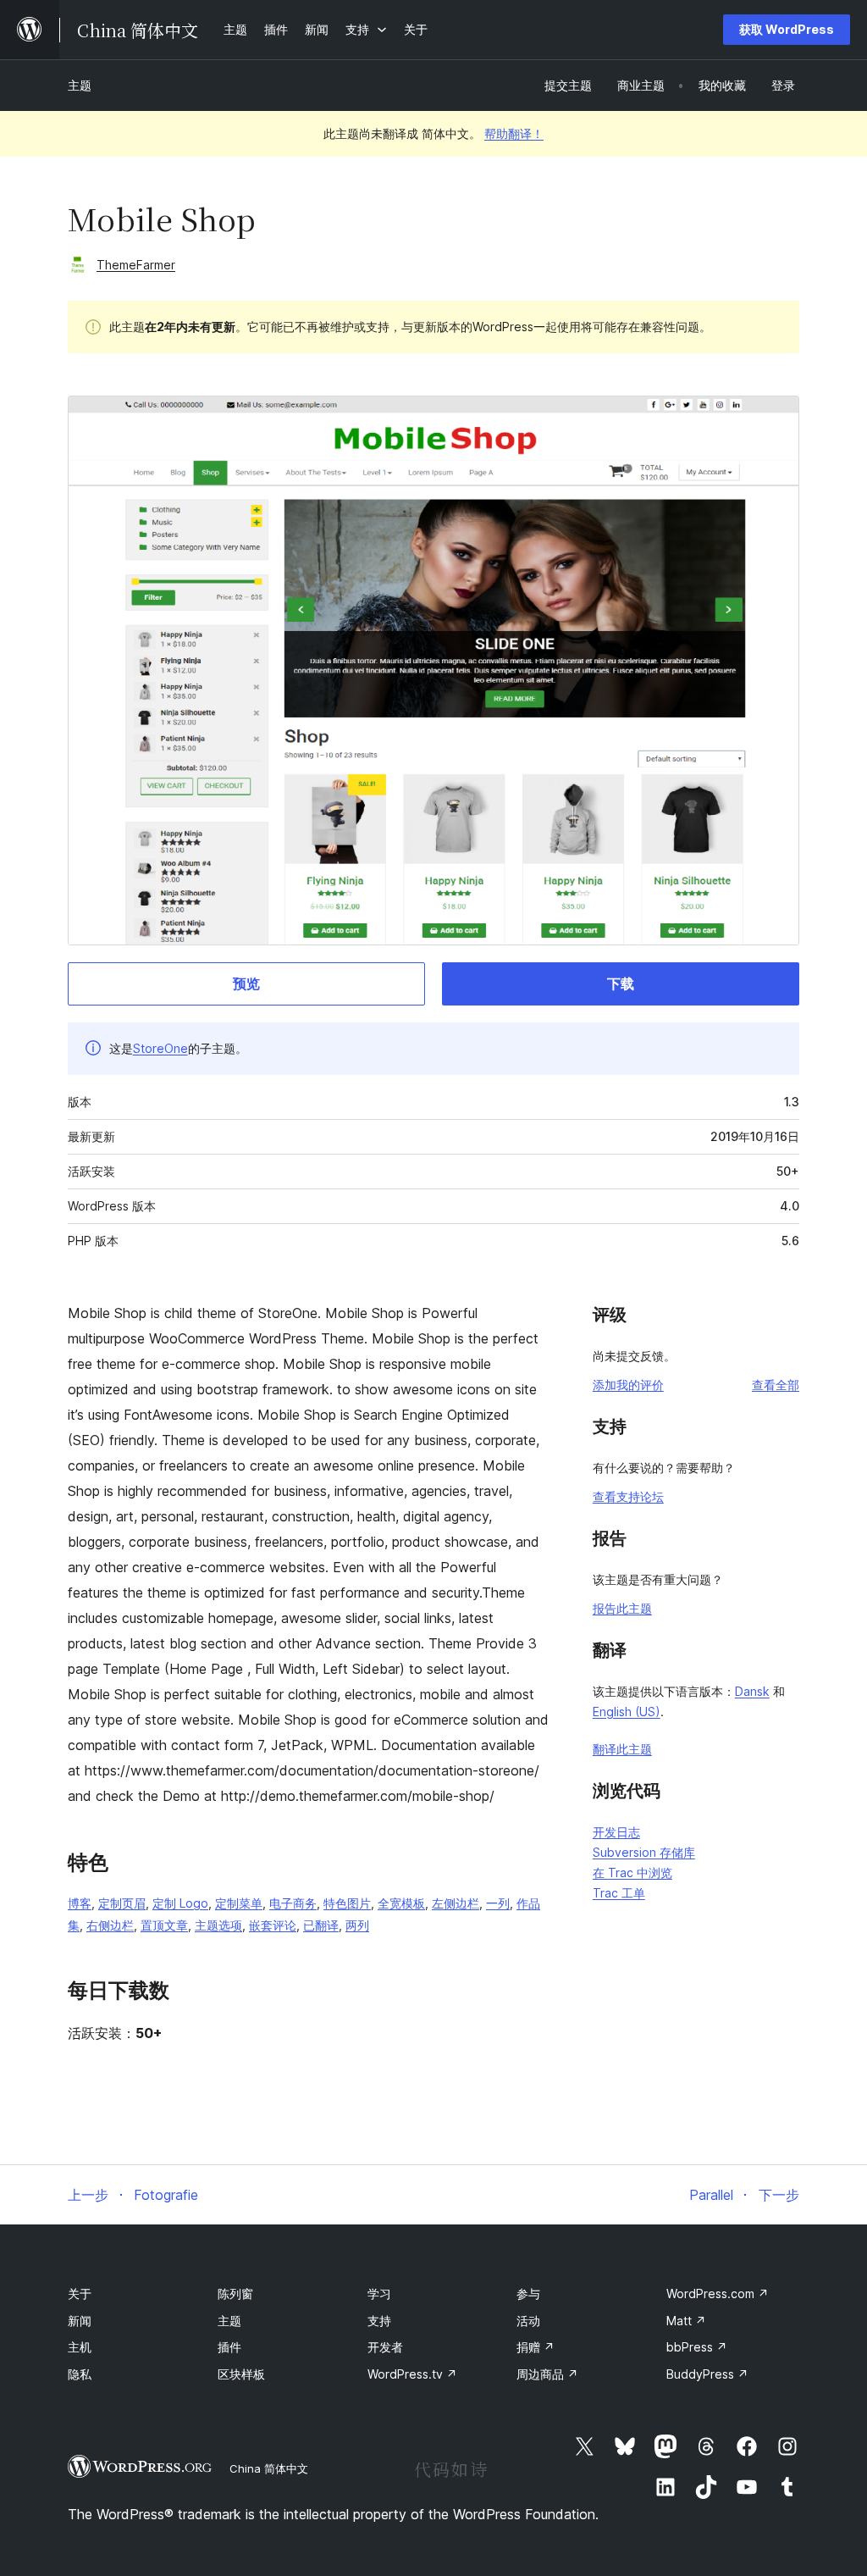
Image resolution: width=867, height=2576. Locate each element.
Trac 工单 (619, 1893)
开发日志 (616, 1832)
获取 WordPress (787, 29)
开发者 (385, 2347)
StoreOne (160, 1048)
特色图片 (347, 1903)
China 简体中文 (269, 2468)
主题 (80, 85)
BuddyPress (707, 2374)
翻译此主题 (622, 1749)
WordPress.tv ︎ (412, 2374)
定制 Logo (180, 1903)
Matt (686, 2321)
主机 (80, 2347)
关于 (80, 2293)
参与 (528, 2293)
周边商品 (547, 2374)
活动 (528, 2321)
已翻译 (321, 1925)
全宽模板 (401, 1903)
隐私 (80, 2374)
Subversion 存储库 (644, 1852)
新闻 (80, 2321)
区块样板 (241, 2374)
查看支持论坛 (628, 1496)
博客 (80, 1903)
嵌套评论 (273, 1925)
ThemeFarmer (136, 265)
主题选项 (218, 1925)
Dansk (752, 1691)
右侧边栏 (110, 1925)
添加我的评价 (628, 1385)
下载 (621, 983)
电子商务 (293, 1903)
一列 (498, 1903)
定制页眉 (122, 1903)
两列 (357, 1925)
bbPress (697, 2347)
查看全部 (776, 1385)
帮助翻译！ (514, 133)
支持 (379, 2321)
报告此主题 (622, 1608)
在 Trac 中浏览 (632, 1872)
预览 (246, 983)
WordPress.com (718, 2293)
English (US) (627, 1712)
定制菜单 (239, 1903)
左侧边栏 (456, 1903)
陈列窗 (235, 2293)
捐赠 (536, 2347)
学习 (379, 2293)
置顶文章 (164, 1925)
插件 (229, 2347)
